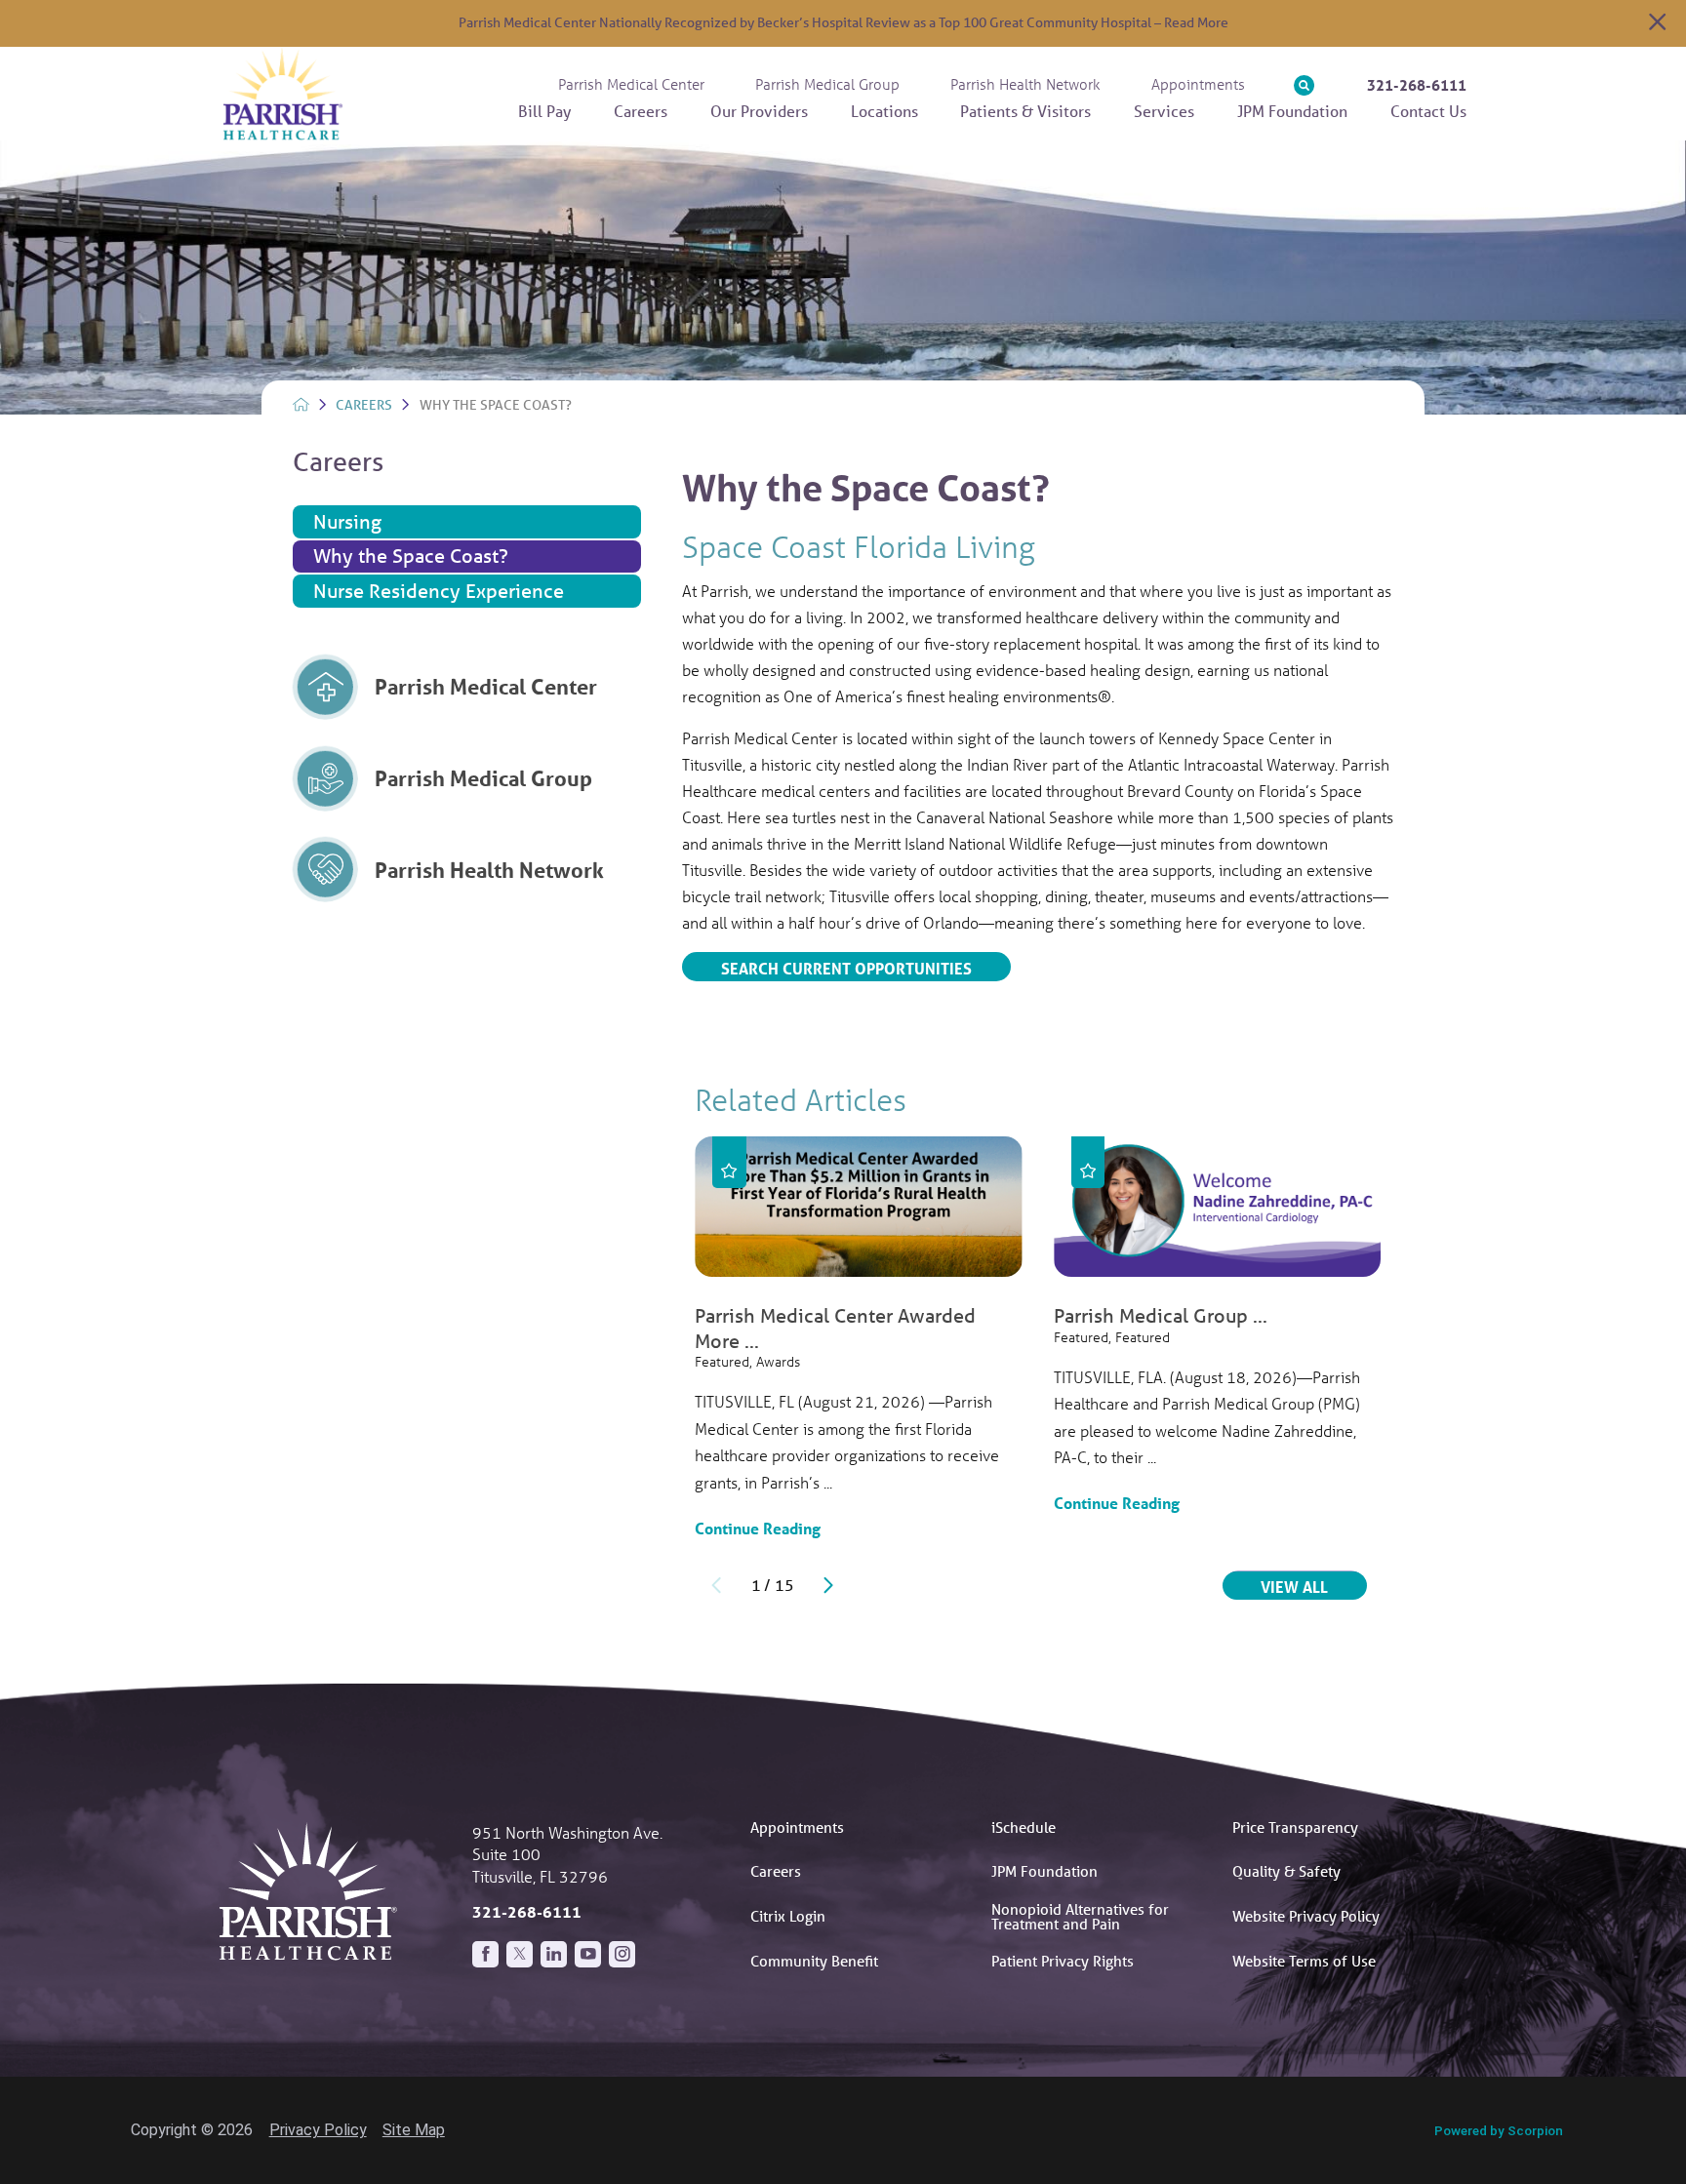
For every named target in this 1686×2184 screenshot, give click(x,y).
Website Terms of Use (1304, 1961)
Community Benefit (814, 1961)
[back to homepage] (301, 404)
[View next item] (828, 1585)
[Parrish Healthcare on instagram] (622, 1954)
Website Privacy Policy (1306, 1916)
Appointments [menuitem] (1198, 84)
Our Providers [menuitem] (759, 111)
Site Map (414, 2130)
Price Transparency (1295, 1827)
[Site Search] (1304, 85)
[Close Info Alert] (1657, 24)
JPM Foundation (1044, 1871)
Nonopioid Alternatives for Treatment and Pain (1080, 1916)
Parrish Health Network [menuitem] (1025, 84)
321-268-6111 (1417, 85)
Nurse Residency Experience (439, 591)
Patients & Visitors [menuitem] (1025, 111)
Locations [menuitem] (884, 111)
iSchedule (1024, 1827)
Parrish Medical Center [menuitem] (631, 84)
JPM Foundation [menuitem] (1292, 111)
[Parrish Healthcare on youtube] (588, 1954)
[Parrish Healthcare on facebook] (485, 1954)
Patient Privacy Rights (1063, 1961)
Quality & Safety (1286, 1871)
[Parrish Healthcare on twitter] (520, 1954)
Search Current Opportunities (846, 968)
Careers (364, 405)
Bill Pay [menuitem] (544, 111)
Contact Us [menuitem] (1428, 111)
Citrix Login (788, 1916)
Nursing (347, 521)
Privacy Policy (318, 2130)
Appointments (797, 1827)
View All (1314, 1586)
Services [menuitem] (1164, 111)
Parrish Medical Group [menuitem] (827, 84)
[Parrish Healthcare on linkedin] (554, 1954)
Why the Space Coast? (411, 556)
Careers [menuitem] (641, 111)
